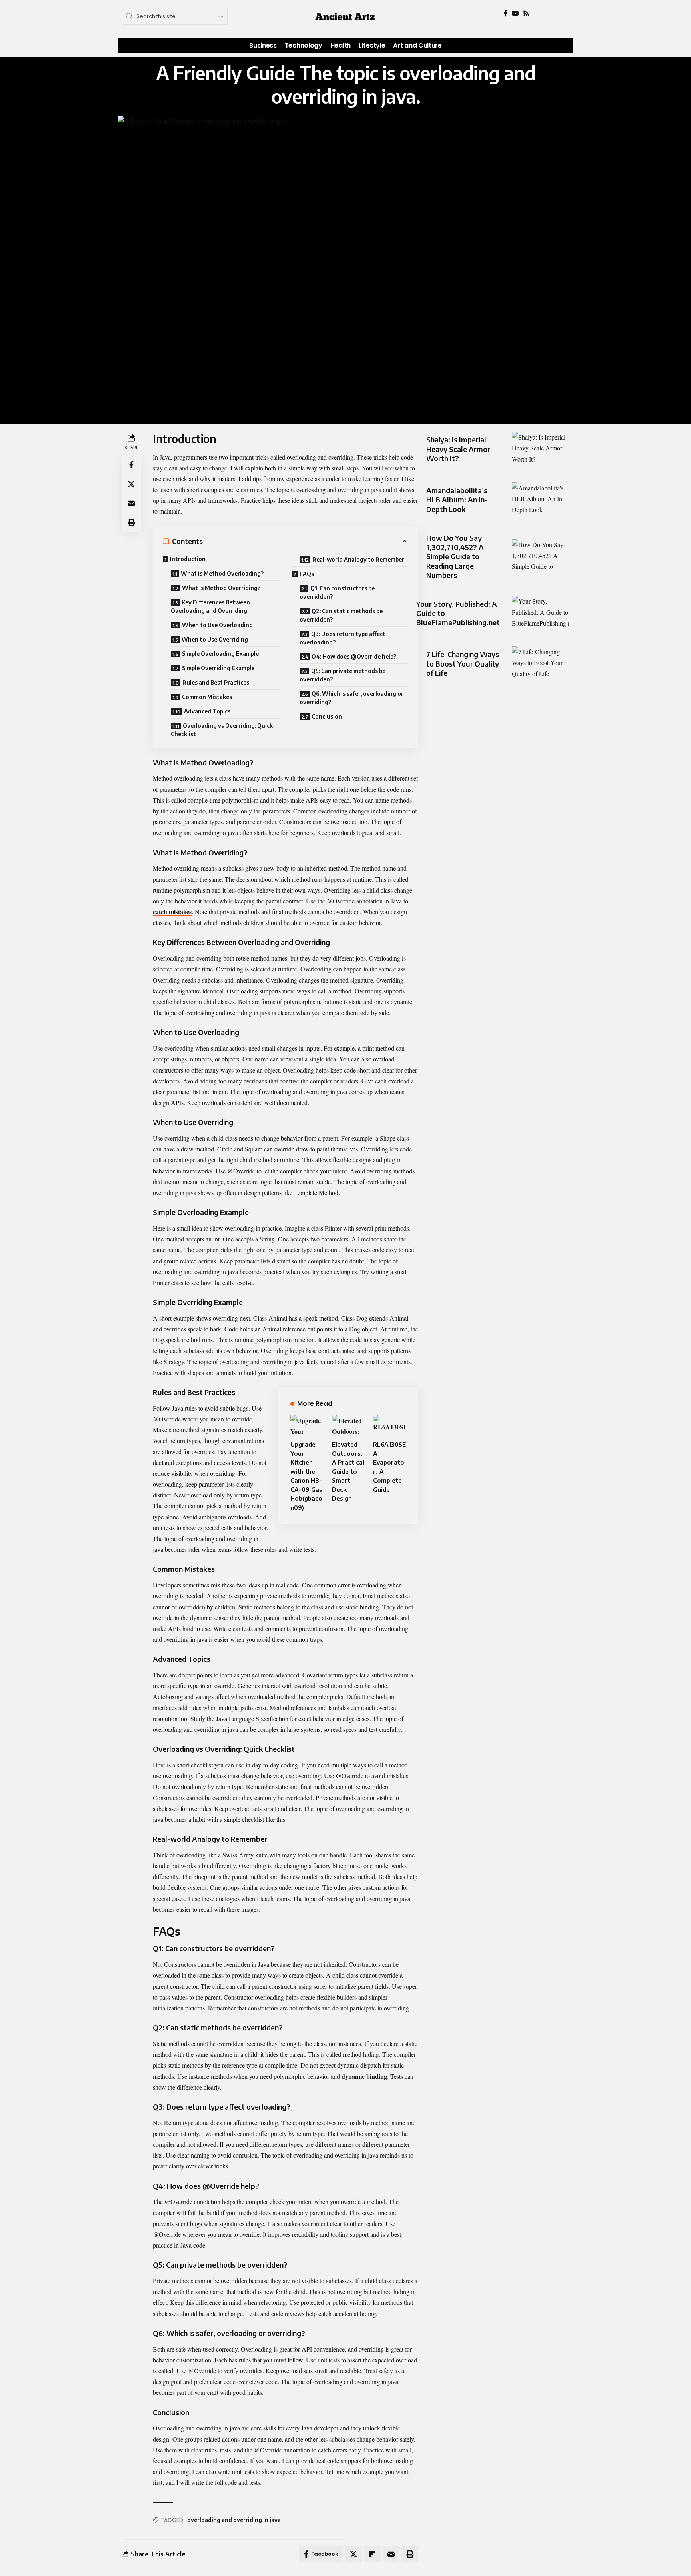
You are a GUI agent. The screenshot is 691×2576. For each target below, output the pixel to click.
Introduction (188, 559)
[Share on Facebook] (131, 465)
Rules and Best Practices (216, 682)
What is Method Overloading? (222, 573)
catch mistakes (172, 912)
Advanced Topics (207, 711)
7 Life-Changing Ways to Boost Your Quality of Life (463, 663)
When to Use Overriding (215, 639)
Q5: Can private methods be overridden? (343, 675)
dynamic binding (364, 2076)
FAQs (307, 574)
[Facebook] (506, 13)
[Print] (131, 522)
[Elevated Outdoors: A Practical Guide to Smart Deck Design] (348, 1425)
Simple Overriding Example (218, 668)
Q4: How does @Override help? (354, 656)
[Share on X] (131, 484)
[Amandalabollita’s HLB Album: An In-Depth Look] (541, 500)
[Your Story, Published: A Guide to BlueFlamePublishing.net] (541, 613)
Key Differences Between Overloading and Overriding (210, 606)
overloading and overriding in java (234, 2520)
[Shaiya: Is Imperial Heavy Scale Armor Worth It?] (541, 449)
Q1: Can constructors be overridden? (337, 592)
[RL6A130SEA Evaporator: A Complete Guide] (390, 1425)
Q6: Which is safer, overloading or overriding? (351, 698)
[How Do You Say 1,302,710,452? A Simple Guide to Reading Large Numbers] (541, 557)
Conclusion (327, 716)
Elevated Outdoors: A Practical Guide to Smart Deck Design (348, 1471)
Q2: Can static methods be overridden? (341, 615)
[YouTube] (515, 13)
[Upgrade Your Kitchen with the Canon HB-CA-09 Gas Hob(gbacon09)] (307, 1425)
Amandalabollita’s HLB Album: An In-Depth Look (457, 500)
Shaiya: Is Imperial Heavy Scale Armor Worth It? (458, 449)
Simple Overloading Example (220, 654)
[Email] (131, 503)
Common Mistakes (207, 697)
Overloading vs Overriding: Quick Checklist (222, 730)
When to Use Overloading (217, 625)
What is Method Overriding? (221, 588)
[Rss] (526, 13)
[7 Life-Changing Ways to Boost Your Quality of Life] (541, 664)
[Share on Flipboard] (372, 2554)
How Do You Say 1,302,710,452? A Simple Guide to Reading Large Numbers (455, 557)
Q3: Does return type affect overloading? (343, 638)
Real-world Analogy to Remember (358, 559)
